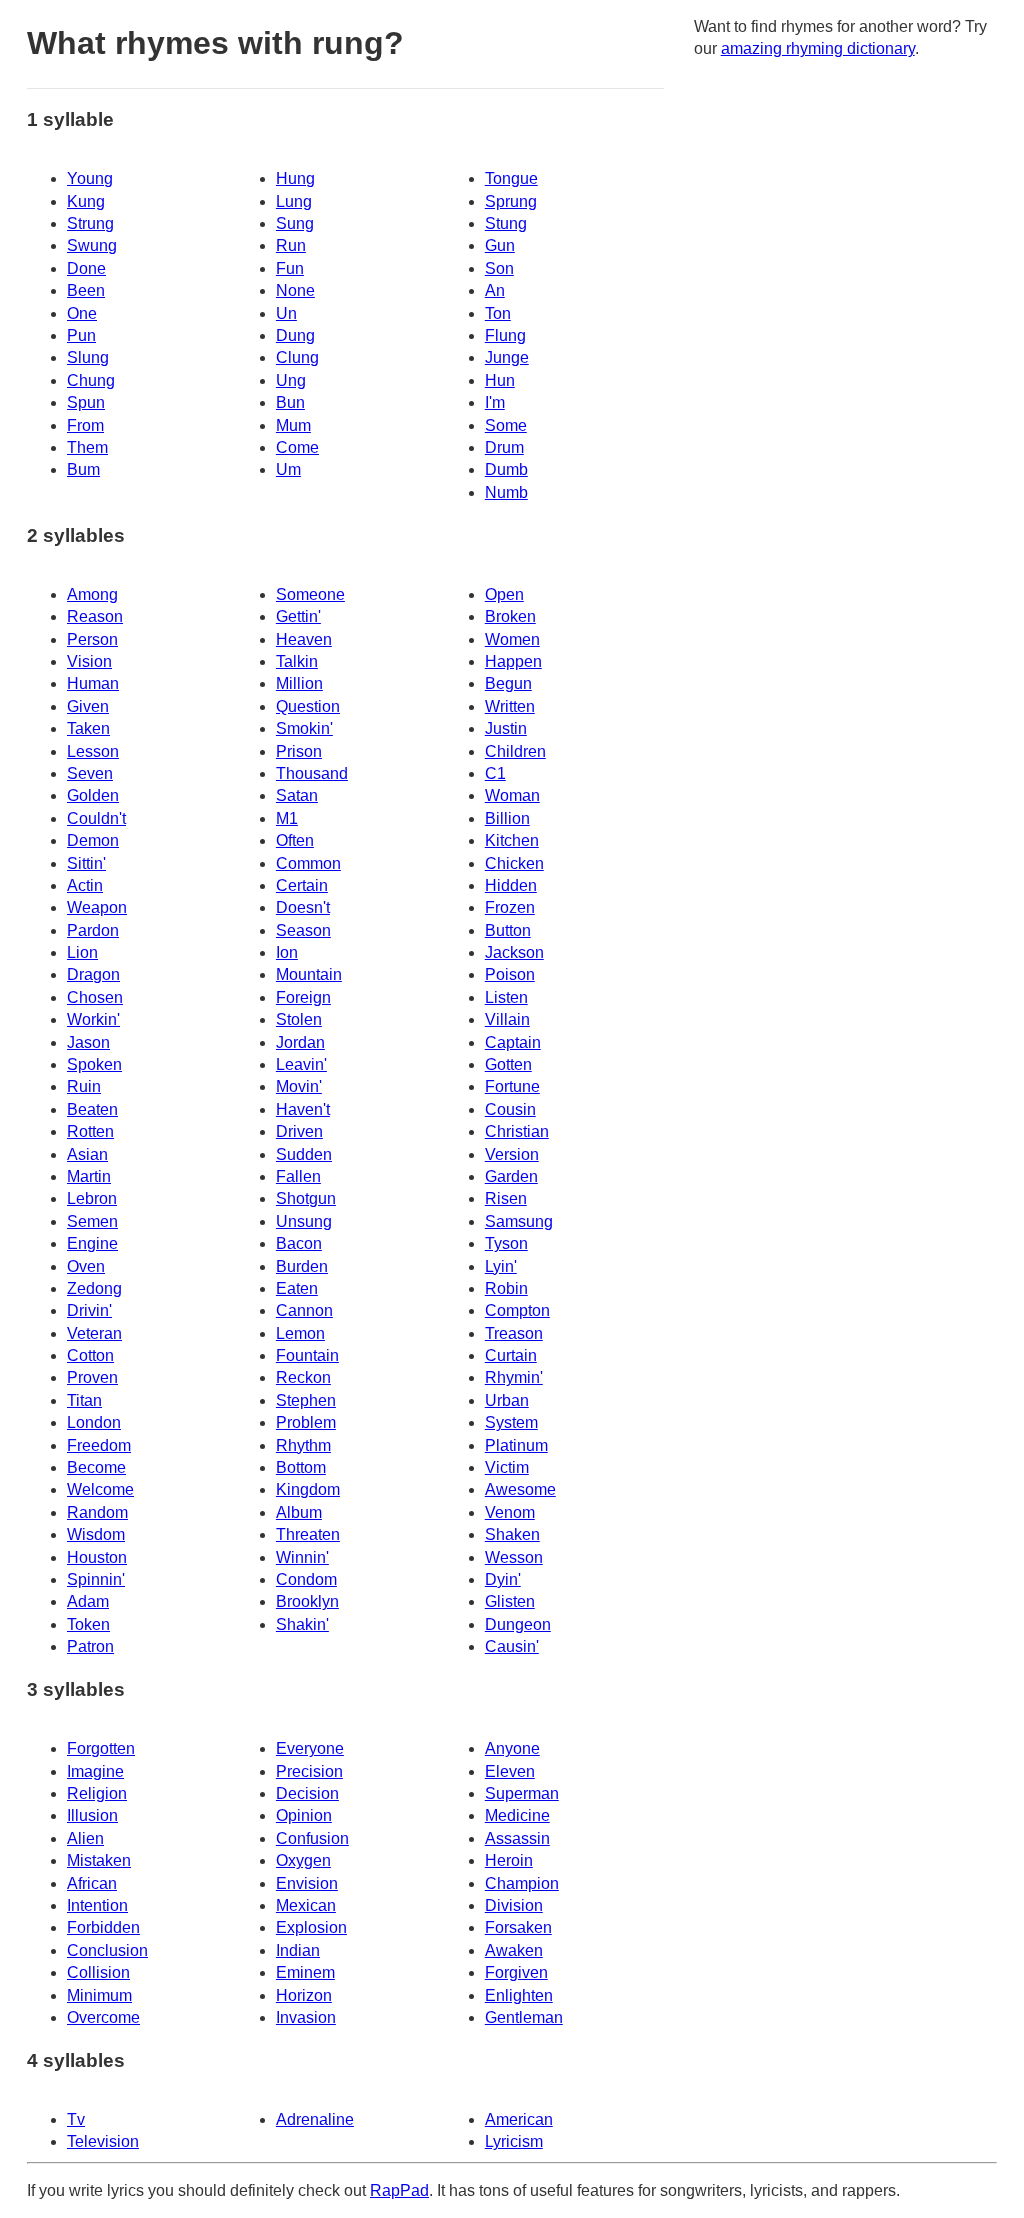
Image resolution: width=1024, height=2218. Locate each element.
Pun (81, 335)
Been (86, 290)
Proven (92, 1377)
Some (506, 425)
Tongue (511, 178)
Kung (86, 201)
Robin (506, 1288)
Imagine (95, 1771)
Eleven (510, 1771)
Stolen (299, 1019)
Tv (76, 2119)
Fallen (298, 1176)
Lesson (93, 751)
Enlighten (519, 1995)
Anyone (512, 1748)
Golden (93, 795)
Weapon (97, 907)
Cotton (90, 1355)
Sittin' (86, 863)
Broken (510, 616)
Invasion (306, 2017)
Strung (90, 223)
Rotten (90, 1131)
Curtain (511, 1355)
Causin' (512, 1646)
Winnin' (302, 1557)
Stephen (306, 1400)
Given (88, 706)
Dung (295, 335)
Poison (510, 974)
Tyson (506, 1243)
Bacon (299, 1243)
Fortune (512, 1086)
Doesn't (303, 907)
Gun (500, 245)
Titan (84, 1400)
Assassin (517, 1838)
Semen (92, 1221)
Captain (513, 1042)
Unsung (304, 1221)
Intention (97, 1905)
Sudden (304, 1154)
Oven (86, 1266)
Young (90, 178)
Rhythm (303, 1445)
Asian (87, 1154)
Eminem (305, 1972)
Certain (302, 885)
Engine (92, 1243)
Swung (92, 245)
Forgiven (516, 1972)
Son (499, 268)
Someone (310, 594)
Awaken (514, 1950)
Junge (507, 357)
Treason (514, 1333)
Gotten (508, 1064)
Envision (307, 1883)
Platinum (516, 1445)
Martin (89, 1176)
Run (291, 245)
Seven (90, 773)
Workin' (93, 1019)
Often (295, 840)
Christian (517, 1131)
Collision (98, 1972)
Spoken (94, 1064)
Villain (507, 1019)
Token (88, 1624)
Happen (513, 661)
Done (86, 268)
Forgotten (101, 1748)
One (82, 313)
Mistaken (99, 1860)
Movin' (299, 1086)
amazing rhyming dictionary (818, 48)
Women (512, 639)
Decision (307, 1793)
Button (508, 930)
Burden (302, 1266)
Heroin (509, 1860)
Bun (290, 402)
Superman (522, 1793)
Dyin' (503, 1579)
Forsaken (518, 1927)
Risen (506, 1198)
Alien (85, 1838)
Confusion (312, 1838)
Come (297, 447)
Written (510, 706)
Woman (512, 795)
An (495, 290)
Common (308, 863)
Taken (88, 728)
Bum (83, 469)
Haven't (303, 1109)
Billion (507, 818)
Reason (95, 616)
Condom (306, 1579)
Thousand (312, 773)
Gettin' (298, 616)
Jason (88, 1042)
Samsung (519, 1221)
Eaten (297, 1288)
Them (87, 447)
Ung (291, 380)
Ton (498, 313)
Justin (506, 728)
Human (93, 683)
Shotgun (306, 1198)
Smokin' (304, 728)
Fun (290, 268)
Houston (97, 1557)
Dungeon (518, 1624)
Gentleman (524, 2017)
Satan (297, 795)
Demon (93, 840)
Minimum (99, 1995)
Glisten (510, 1601)
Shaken (512, 1534)
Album (299, 1512)
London (94, 1422)
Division (514, 1905)
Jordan (300, 1042)
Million (299, 683)
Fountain (307, 1355)
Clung (297, 357)
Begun (508, 683)
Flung (505, 335)
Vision (89, 661)
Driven (299, 1131)
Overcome (103, 2017)
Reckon (303, 1377)
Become (96, 1467)
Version (512, 1154)
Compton (517, 1310)
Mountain (309, 974)
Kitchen (512, 840)
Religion (97, 1793)
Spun (86, 402)
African (92, 1883)
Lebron (92, 1198)
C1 (495, 773)
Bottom (301, 1467)
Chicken (514, 863)
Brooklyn (307, 1601)
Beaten (92, 1109)
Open (504, 594)
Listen (506, 997)
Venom (510, 1512)
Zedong (94, 1288)
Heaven (304, 639)
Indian (298, 1950)
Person (92, 639)
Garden (511, 1176)
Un (286, 313)
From (85, 425)
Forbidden (103, 1927)
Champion (522, 1883)
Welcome (100, 1489)
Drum (504, 447)
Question (308, 706)
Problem (306, 1422)
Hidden (511, 885)
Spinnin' (96, 1579)
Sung (295, 223)
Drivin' (89, 1310)
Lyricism (514, 2141)
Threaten (308, 1534)
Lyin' (501, 1266)
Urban (507, 1400)
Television (103, 2141)
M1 (287, 818)
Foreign (303, 997)
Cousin (510, 1109)
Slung (88, 357)
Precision (309, 1771)
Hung (295, 178)
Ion (287, 952)
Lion (82, 952)
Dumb (506, 469)
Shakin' (302, 1624)
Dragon (93, 974)
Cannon (304, 1310)
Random (97, 1512)
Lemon (300, 1333)
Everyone (310, 1748)
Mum (293, 425)
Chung (91, 380)
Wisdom (96, 1534)
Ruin (84, 1086)
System (511, 1422)
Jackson (514, 952)
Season (303, 930)
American (519, 2119)
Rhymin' (514, 1377)
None (295, 290)
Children (515, 751)
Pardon (93, 930)
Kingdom (308, 1489)
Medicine (517, 1815)
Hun (500, 380)
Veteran (94, 1333)
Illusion (92, 1815)
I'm (495, 402)
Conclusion (107, 1950)
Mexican (306, 1905)
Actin (85, 885)
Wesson (514, 1557)
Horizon (304, 1995)
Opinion (304, 1815)
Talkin (297, 661)
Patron (90, 1646)
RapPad (399, 2190)
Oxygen (303, 1860)
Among (92, 594)
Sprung (511, 201)
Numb (506, 492)
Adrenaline (315, 2119)
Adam (88, 1601)
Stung (506, 223)
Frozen (510, 907)
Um (288, 469)
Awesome (520, 1489)
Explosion (311, 1927)
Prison (299, 751)
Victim (507, 1467)
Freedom (99, 1445)
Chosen (95, 997)
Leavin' (301, 1064)
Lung (294, 201)
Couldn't (96, 818)
